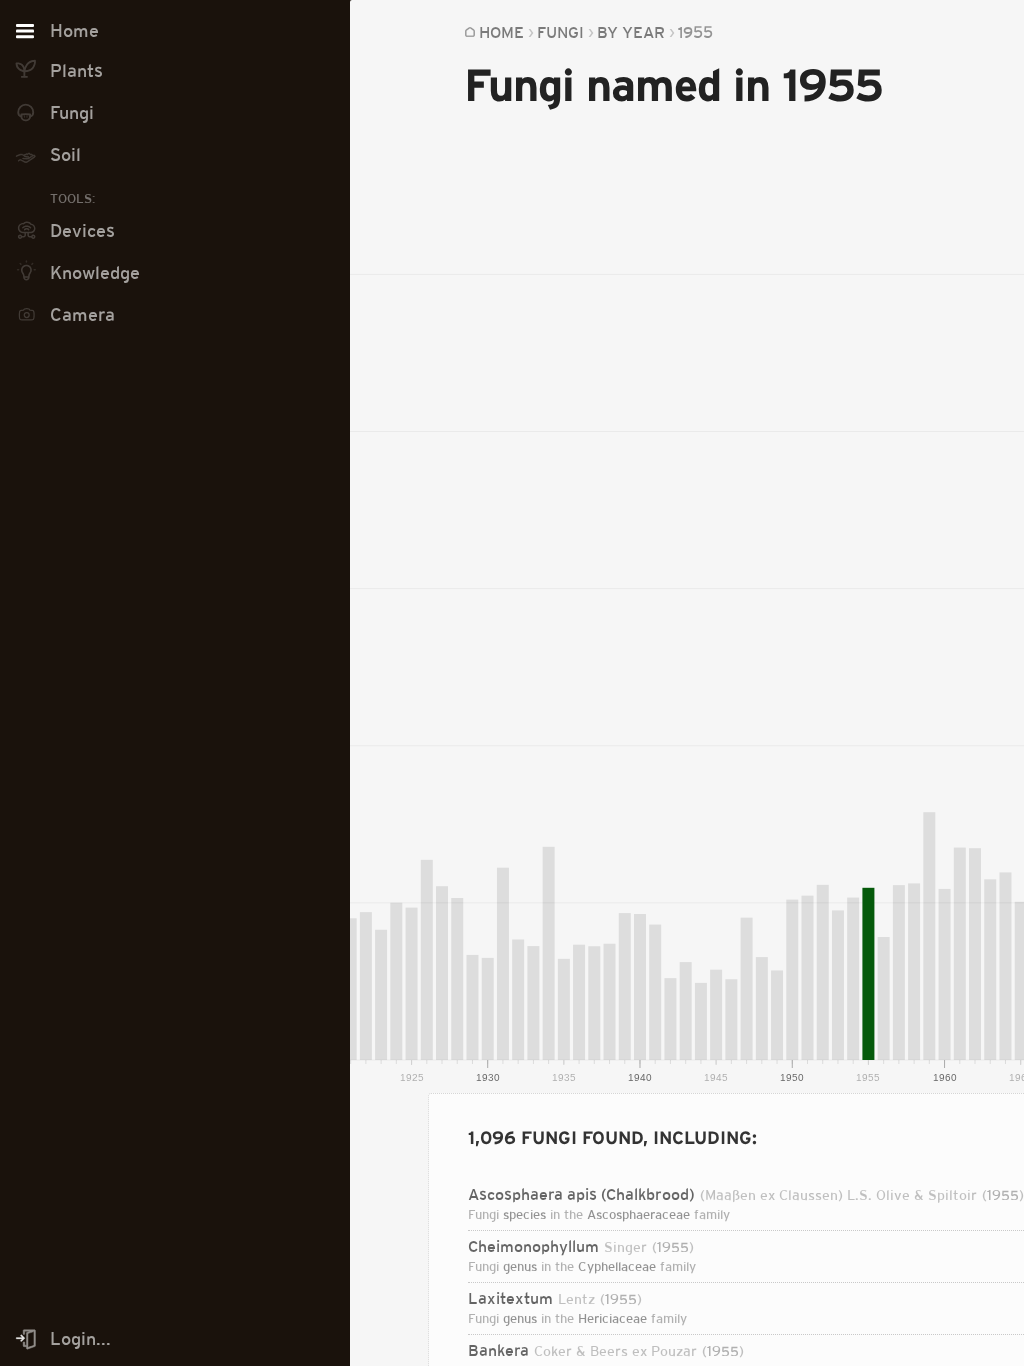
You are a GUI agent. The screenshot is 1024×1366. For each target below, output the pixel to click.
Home (501, 32)
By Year (631, 32)
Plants (76, 71)
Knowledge (95, 273)
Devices (82, 231)
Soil (65, 155)
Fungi (560, 32)
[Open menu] (25, 32)
